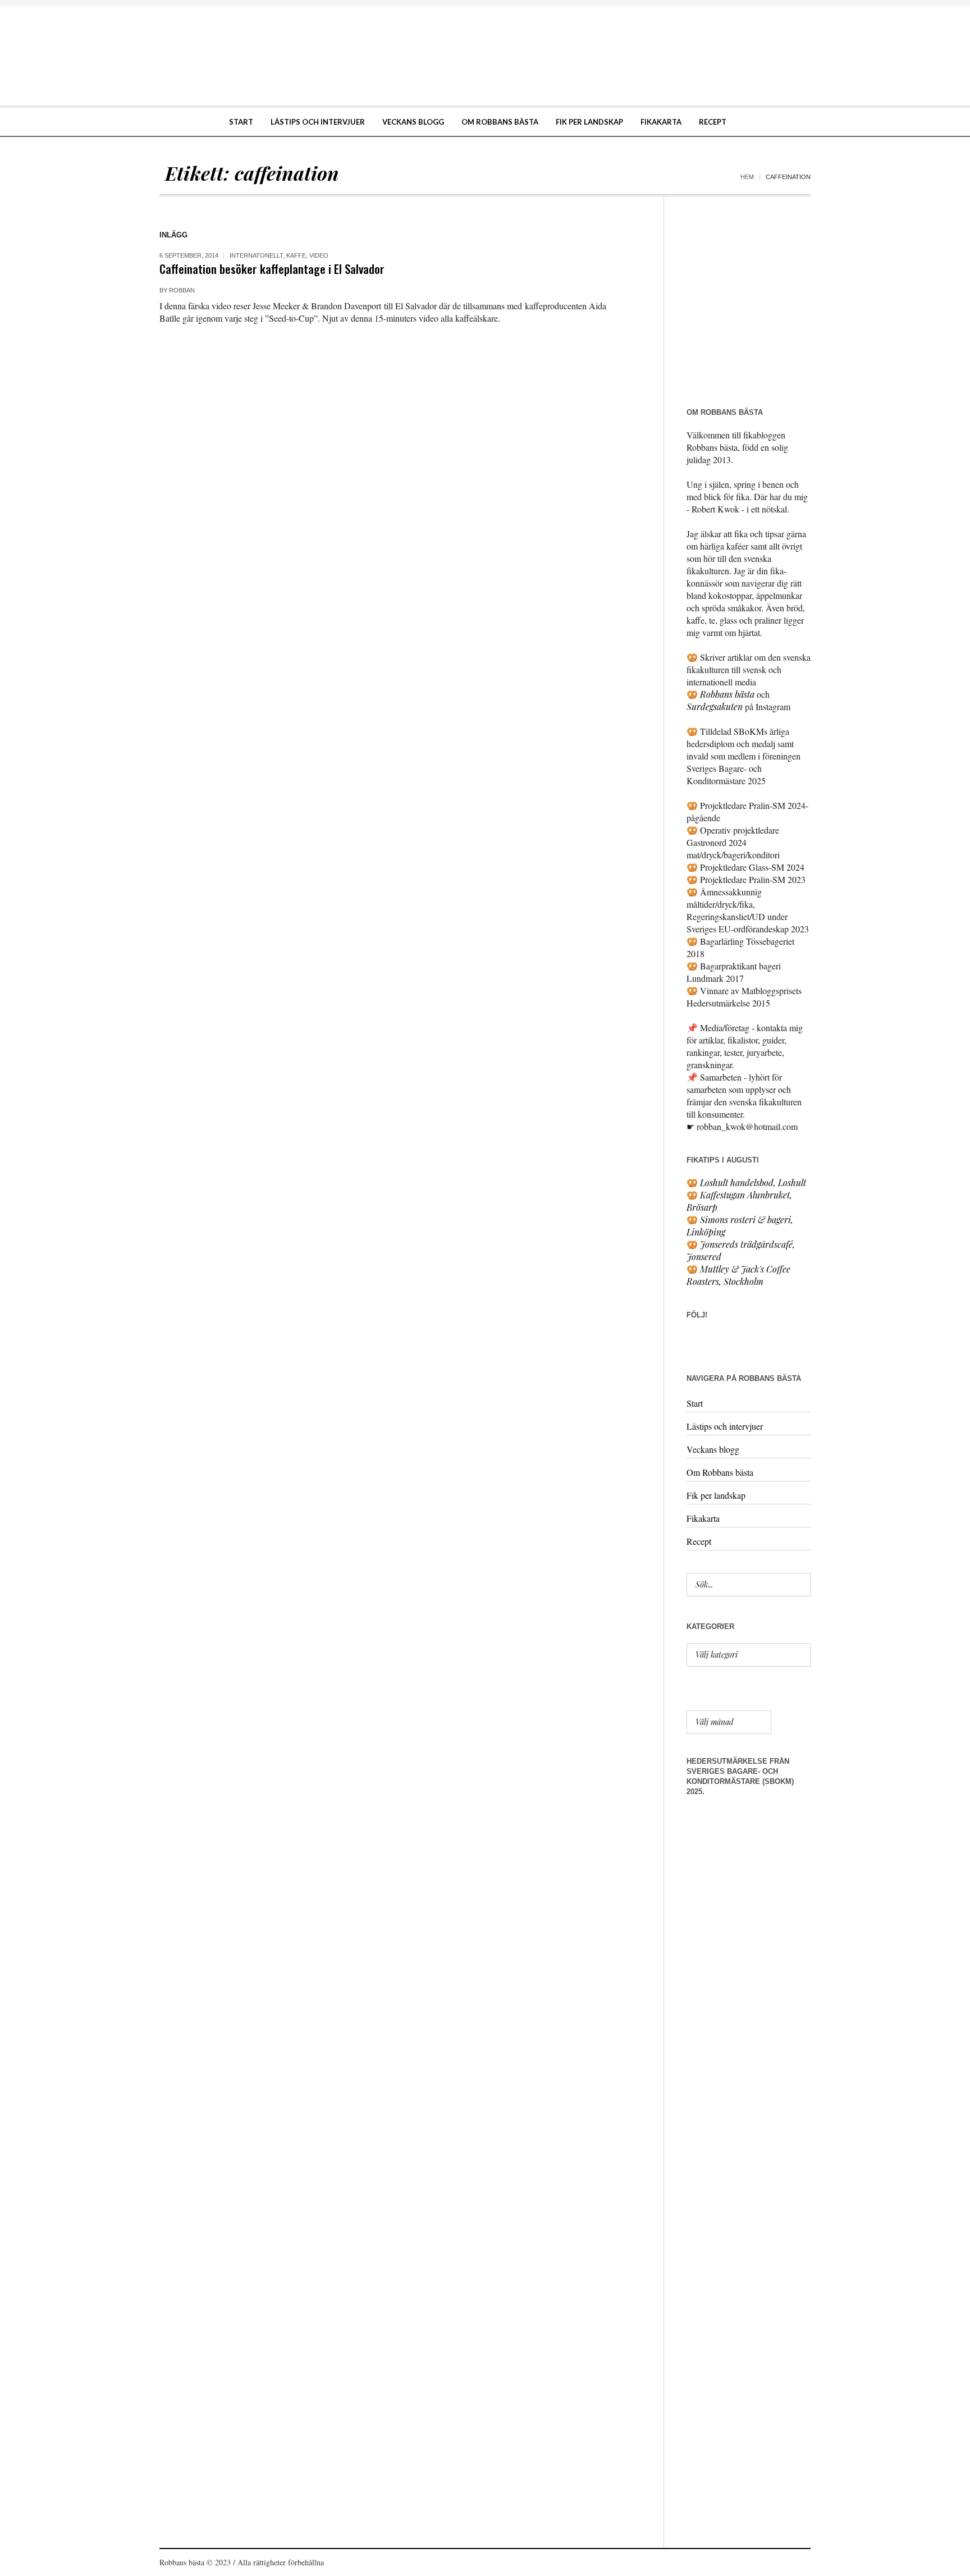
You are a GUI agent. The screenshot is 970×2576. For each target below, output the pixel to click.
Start (695, 1403)
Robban (182, 290)
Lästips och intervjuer (725, 1426)
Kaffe (296, 255)
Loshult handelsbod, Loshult (753, 1182)
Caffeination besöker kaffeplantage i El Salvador (272, 269)
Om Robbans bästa (720, 1472)
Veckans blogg (713, 1449)
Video (319, 255)
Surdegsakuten (715, 706)
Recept (699, 1541)
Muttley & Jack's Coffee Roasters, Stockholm (738, 1275)
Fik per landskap (716, 1495)
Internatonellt (256, 255)
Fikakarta (703, 1518)
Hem (747, 177)
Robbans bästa (727, 694)
